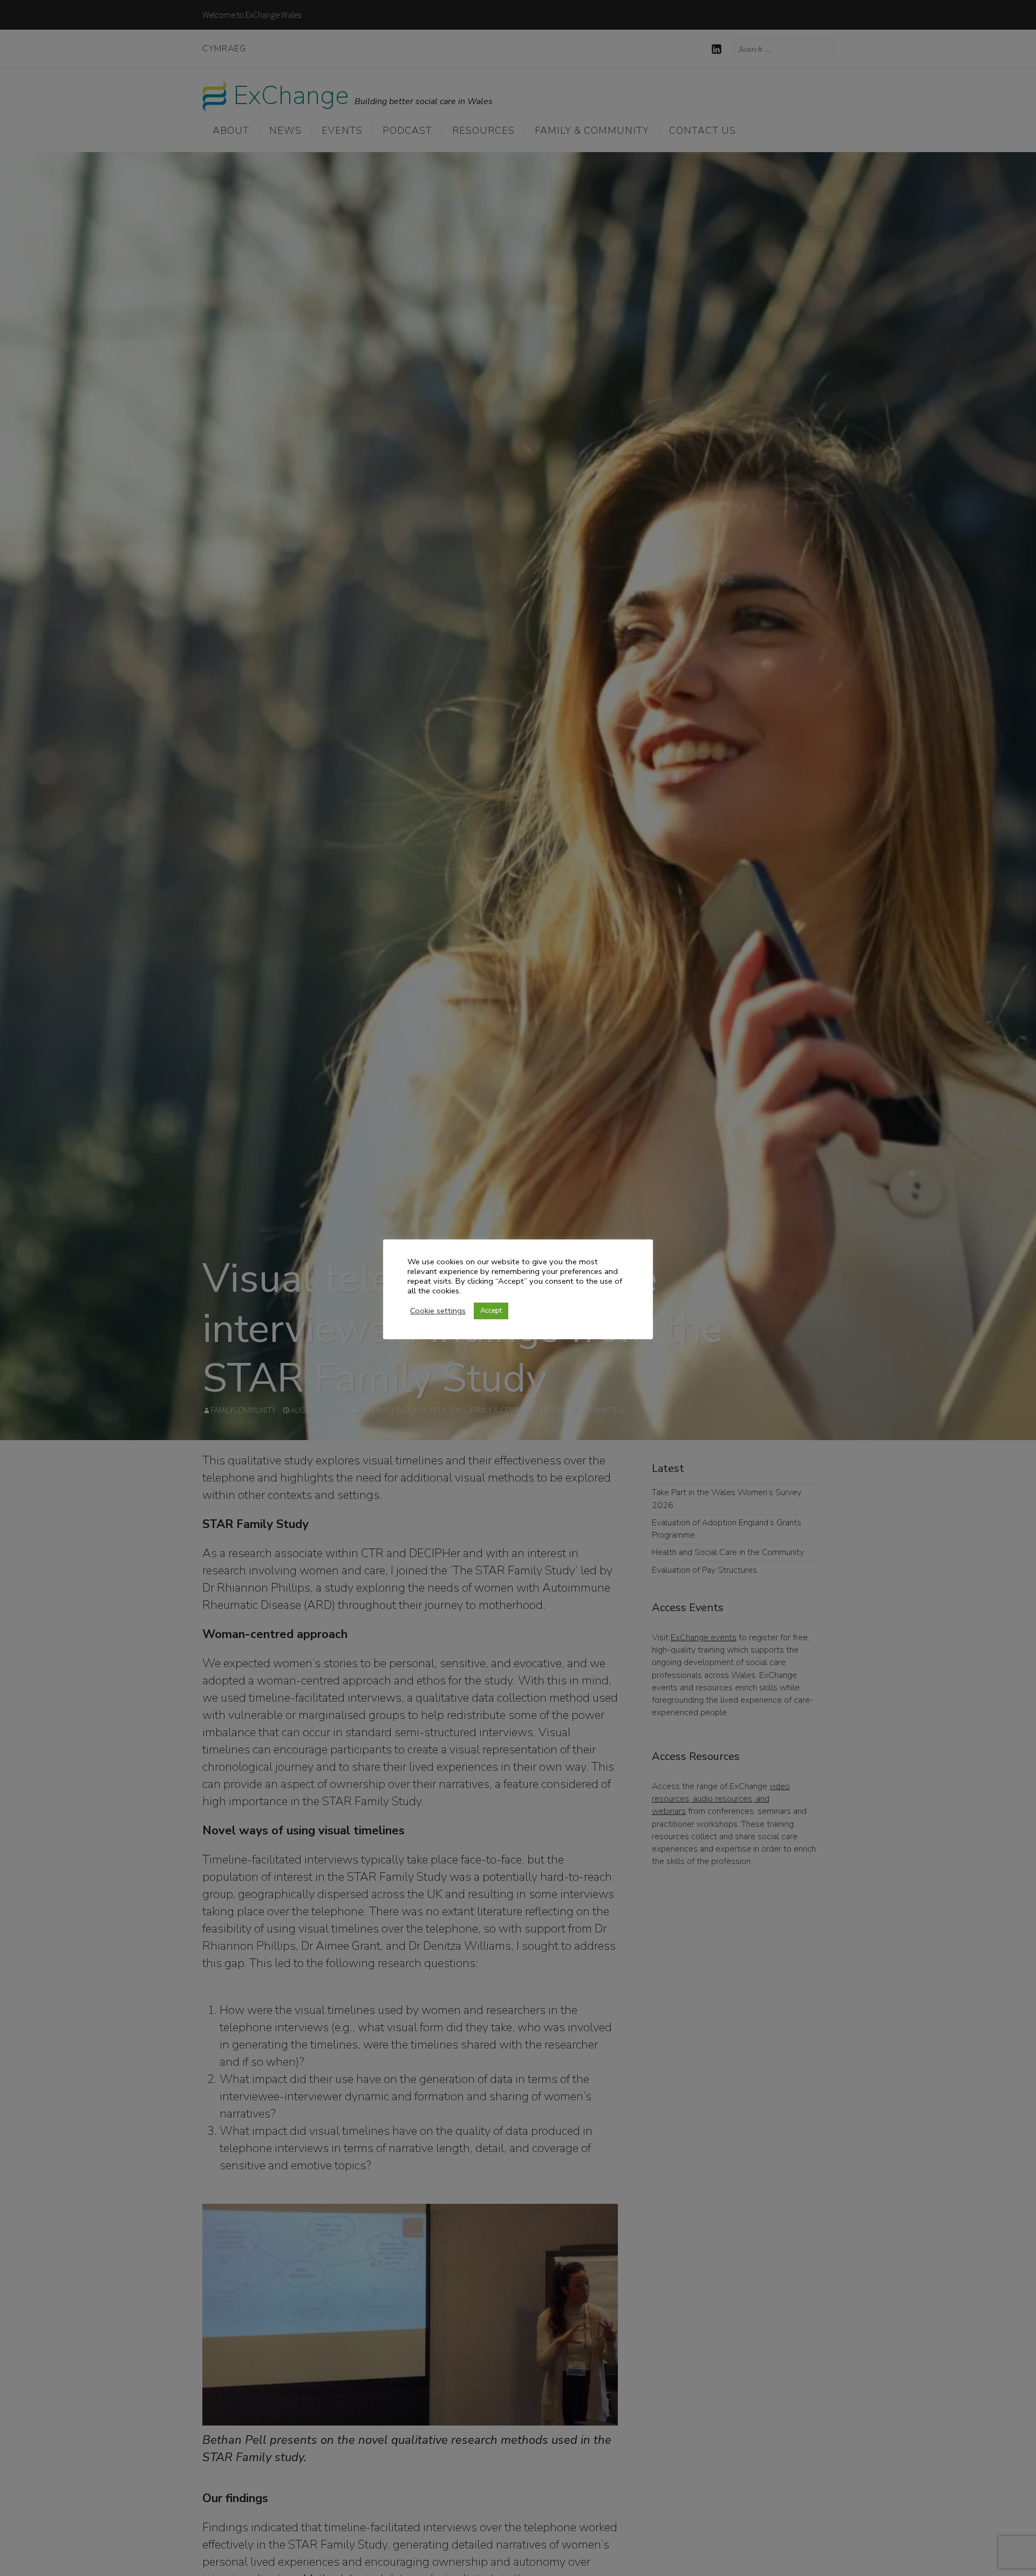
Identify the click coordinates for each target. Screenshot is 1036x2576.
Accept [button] (491, 1311)
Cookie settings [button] (438, 1311)
